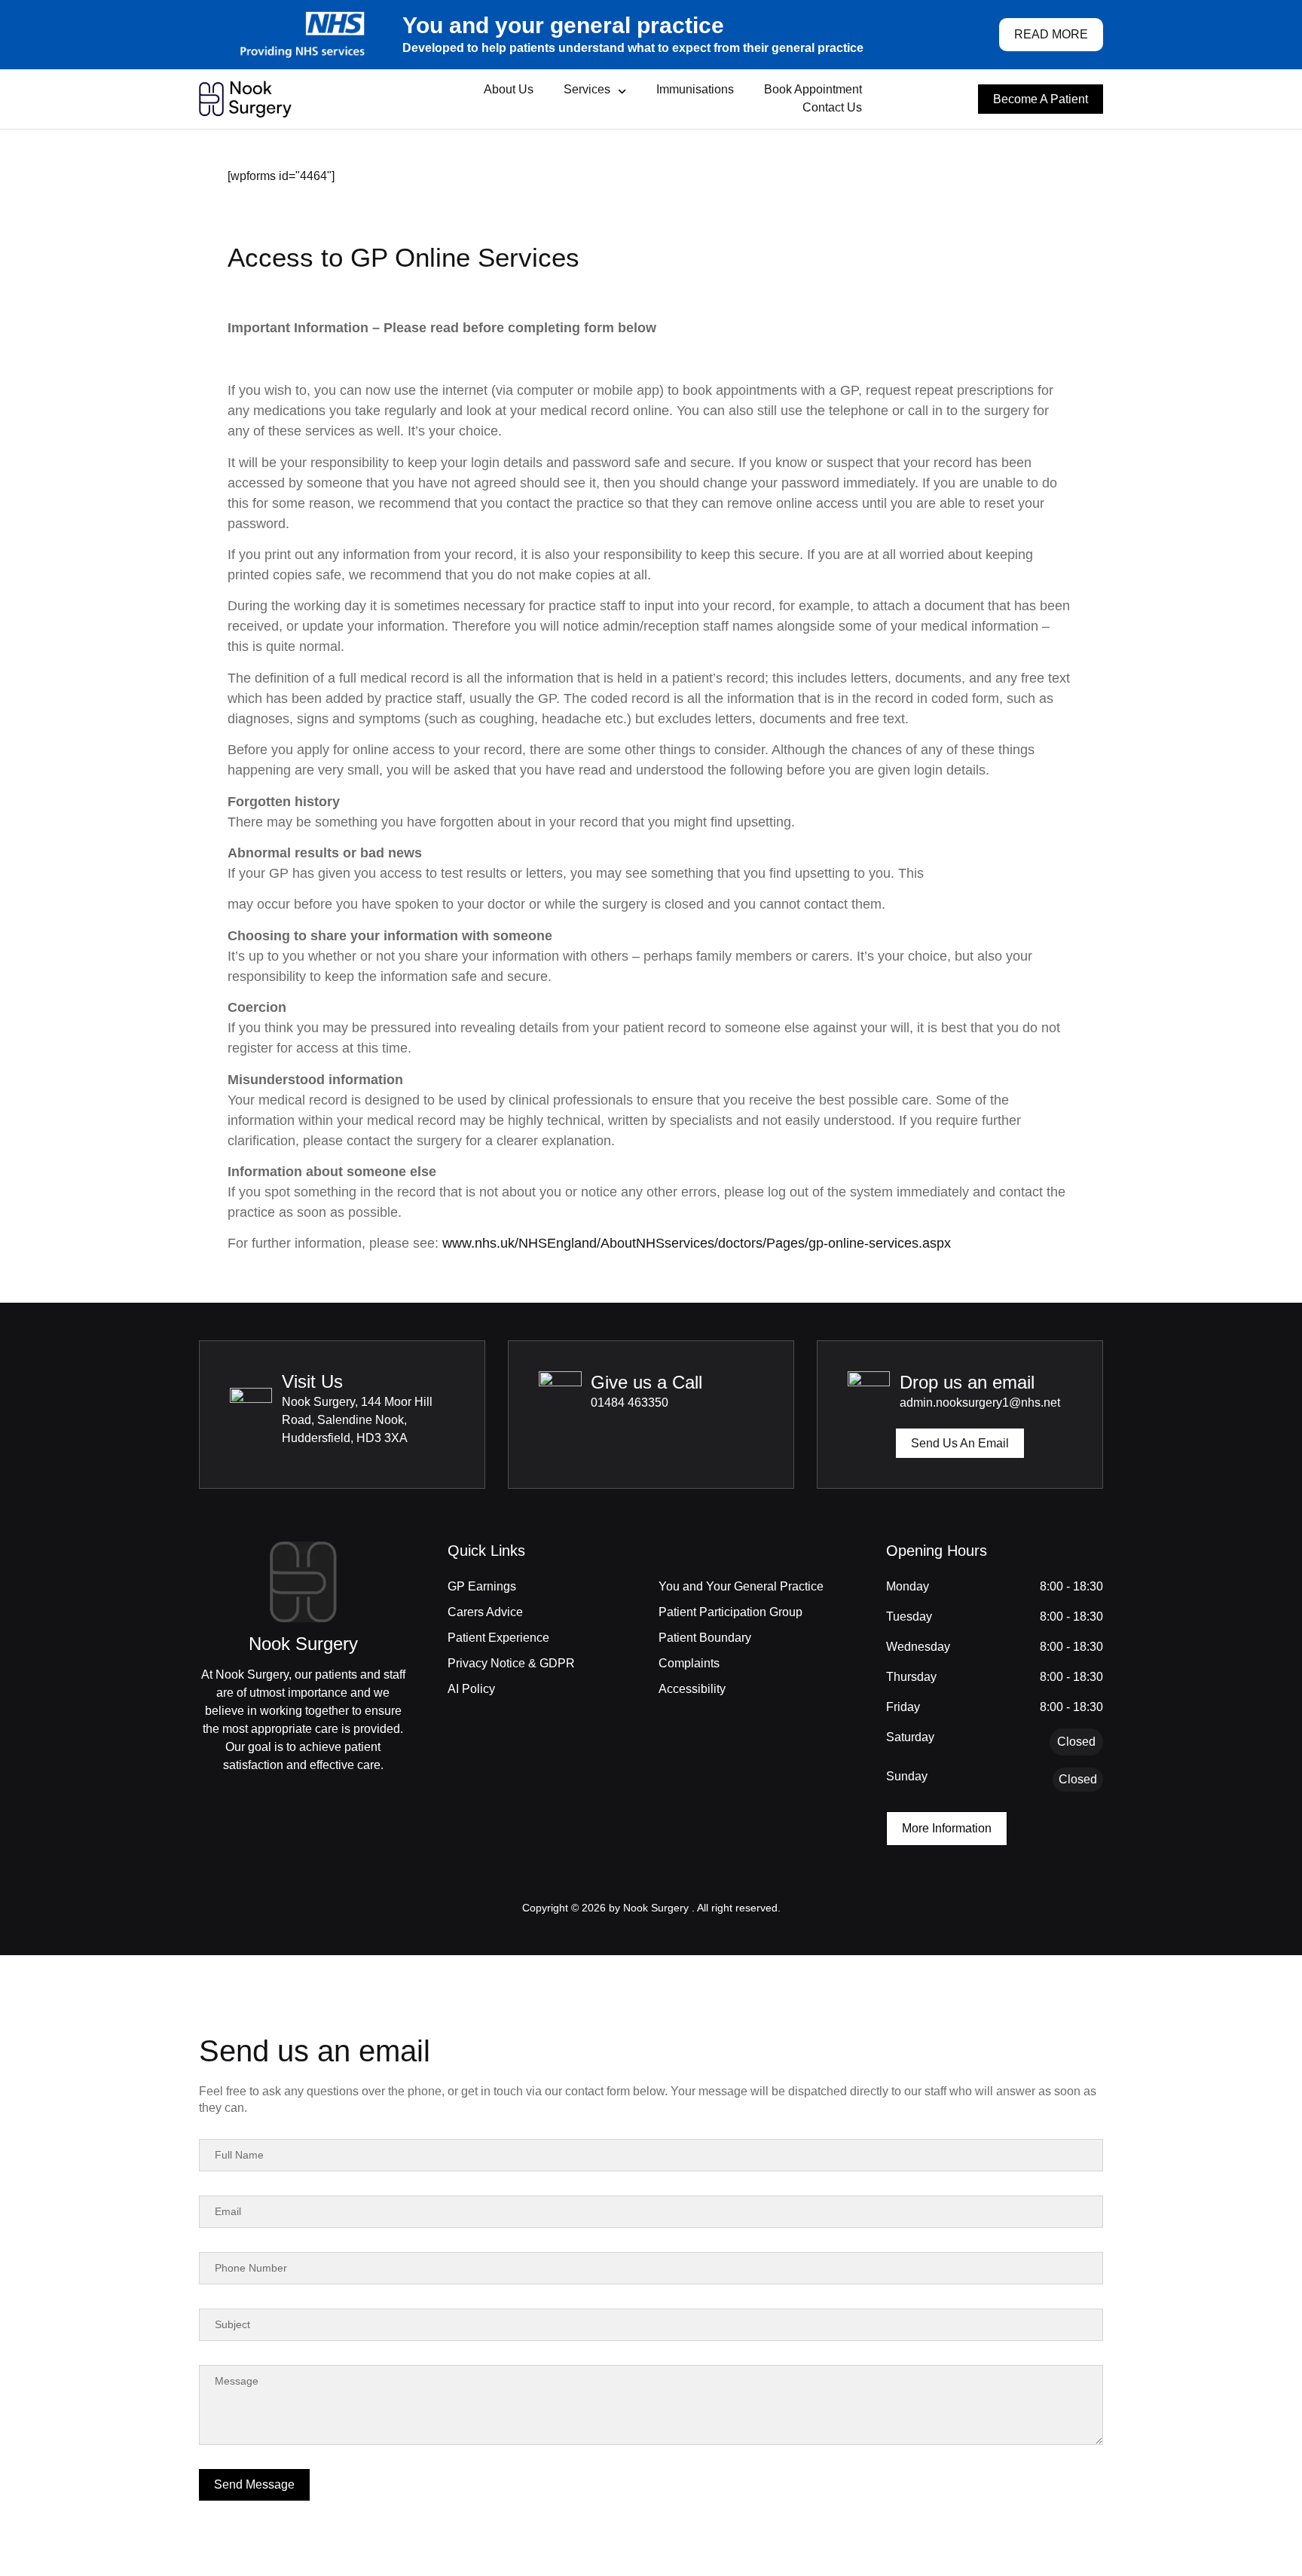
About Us (509, 89)
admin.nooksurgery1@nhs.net (980, 1403)
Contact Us (832, 107)
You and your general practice (563, 25)
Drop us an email (967, 1382)
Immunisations (695, 89)
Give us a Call (646, 1382)
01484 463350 (630, 1403)
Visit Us (312, 1381)
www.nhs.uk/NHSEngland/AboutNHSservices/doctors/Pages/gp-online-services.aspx (697, 1243)
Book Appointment (813, 89)
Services (587, 89)
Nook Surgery (303, 1644)
